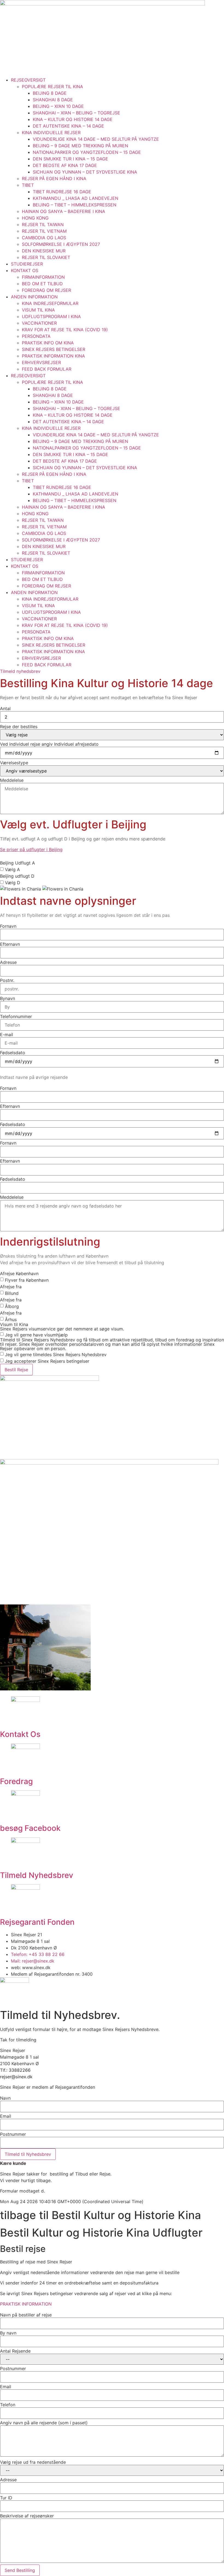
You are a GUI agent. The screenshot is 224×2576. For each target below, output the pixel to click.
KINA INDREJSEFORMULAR (50, 303)
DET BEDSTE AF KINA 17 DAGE (65, 165)
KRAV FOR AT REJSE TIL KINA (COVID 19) (65, 330)
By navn (8, 2333)
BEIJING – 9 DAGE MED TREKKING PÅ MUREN (80, 146)
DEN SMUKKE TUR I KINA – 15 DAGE (70, 159)
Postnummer (13, 2134)
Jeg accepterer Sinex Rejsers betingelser (47, 1361)
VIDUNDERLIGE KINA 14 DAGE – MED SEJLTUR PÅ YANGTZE (96, 139)
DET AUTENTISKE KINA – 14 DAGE (68, 126)
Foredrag (16, 1781)
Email (6, 2116)
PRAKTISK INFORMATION (26, 2304)
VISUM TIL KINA (38, 310)
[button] (31, 849)
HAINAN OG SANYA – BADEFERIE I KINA (64, 211)
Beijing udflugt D (17, 876)
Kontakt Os (20, 1734)
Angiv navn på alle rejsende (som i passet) (44, 2423)
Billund (12, 1293)
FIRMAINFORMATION (43, 277)
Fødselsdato (13, 1053)
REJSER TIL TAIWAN (43, 224)
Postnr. (7, 980)
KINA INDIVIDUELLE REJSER (51, 132)
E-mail (7, 1035)
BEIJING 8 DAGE (50, 93)
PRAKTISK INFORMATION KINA (53, 356)
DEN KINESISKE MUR (44, 251)
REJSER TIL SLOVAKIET (46, 257)
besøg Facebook (30, 1828)
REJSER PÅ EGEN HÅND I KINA (54, 178)
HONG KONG (35, 218)
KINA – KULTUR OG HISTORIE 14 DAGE (73, 119)
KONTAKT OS (25, 270)
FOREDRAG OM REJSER (46, 290)
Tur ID (6, 2498)
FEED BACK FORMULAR (47, 369)
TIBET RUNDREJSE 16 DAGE (62, 192)
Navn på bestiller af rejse (26, 2315)
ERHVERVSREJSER (41, 362)
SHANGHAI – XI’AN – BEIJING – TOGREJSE (76, 113)
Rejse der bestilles (19, 727)
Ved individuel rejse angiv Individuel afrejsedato (49, 744)
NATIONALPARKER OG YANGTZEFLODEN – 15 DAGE (87, 152)
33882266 (20, 2070)
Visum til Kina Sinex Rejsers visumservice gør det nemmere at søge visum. (62, 1327)
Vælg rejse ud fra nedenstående (33, 2462)
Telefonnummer (16, 1016)
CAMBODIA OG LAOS (44, 238)
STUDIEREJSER (27, 264)
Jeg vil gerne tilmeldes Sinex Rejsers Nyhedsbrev (56, 1355)
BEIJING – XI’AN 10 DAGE (58, 106)
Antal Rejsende (15, 2351)
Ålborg (12, 1306)
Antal (5, 708)
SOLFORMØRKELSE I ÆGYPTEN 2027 (61, 244)
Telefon (8, 2405)
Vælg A (12, 869)
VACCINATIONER (39, 323)
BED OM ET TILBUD (42, 284)
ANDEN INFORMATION (34, 297)
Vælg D (13, 883)
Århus (11, 1319)
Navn (5, 2098)
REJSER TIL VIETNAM (44, 231)
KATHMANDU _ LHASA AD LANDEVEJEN (76, 198)
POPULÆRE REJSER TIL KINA (52, 87)
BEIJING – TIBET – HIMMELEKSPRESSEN (75, 205)
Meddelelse (12, 780)
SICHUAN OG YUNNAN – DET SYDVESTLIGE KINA (85, 172)
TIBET (28, 185)
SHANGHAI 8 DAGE (53, 100)
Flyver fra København (27, 1280)
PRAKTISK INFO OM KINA (48, 343)
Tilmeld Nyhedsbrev (37, 1875)
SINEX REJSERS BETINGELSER (54, 349)
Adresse (8, 962)
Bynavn (8, 998)
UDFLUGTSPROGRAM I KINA (51, 316)
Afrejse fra (11, 1287)
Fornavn (8, 926)
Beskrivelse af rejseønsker (27, 2516)
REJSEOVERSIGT (28, 80)
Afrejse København (19, 1273)
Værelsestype (14, 763)
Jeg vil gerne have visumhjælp (36, 1335)
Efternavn (10, 944)
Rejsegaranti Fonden (37, 1922)
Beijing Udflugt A (17, 863)
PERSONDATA (36, 336)
